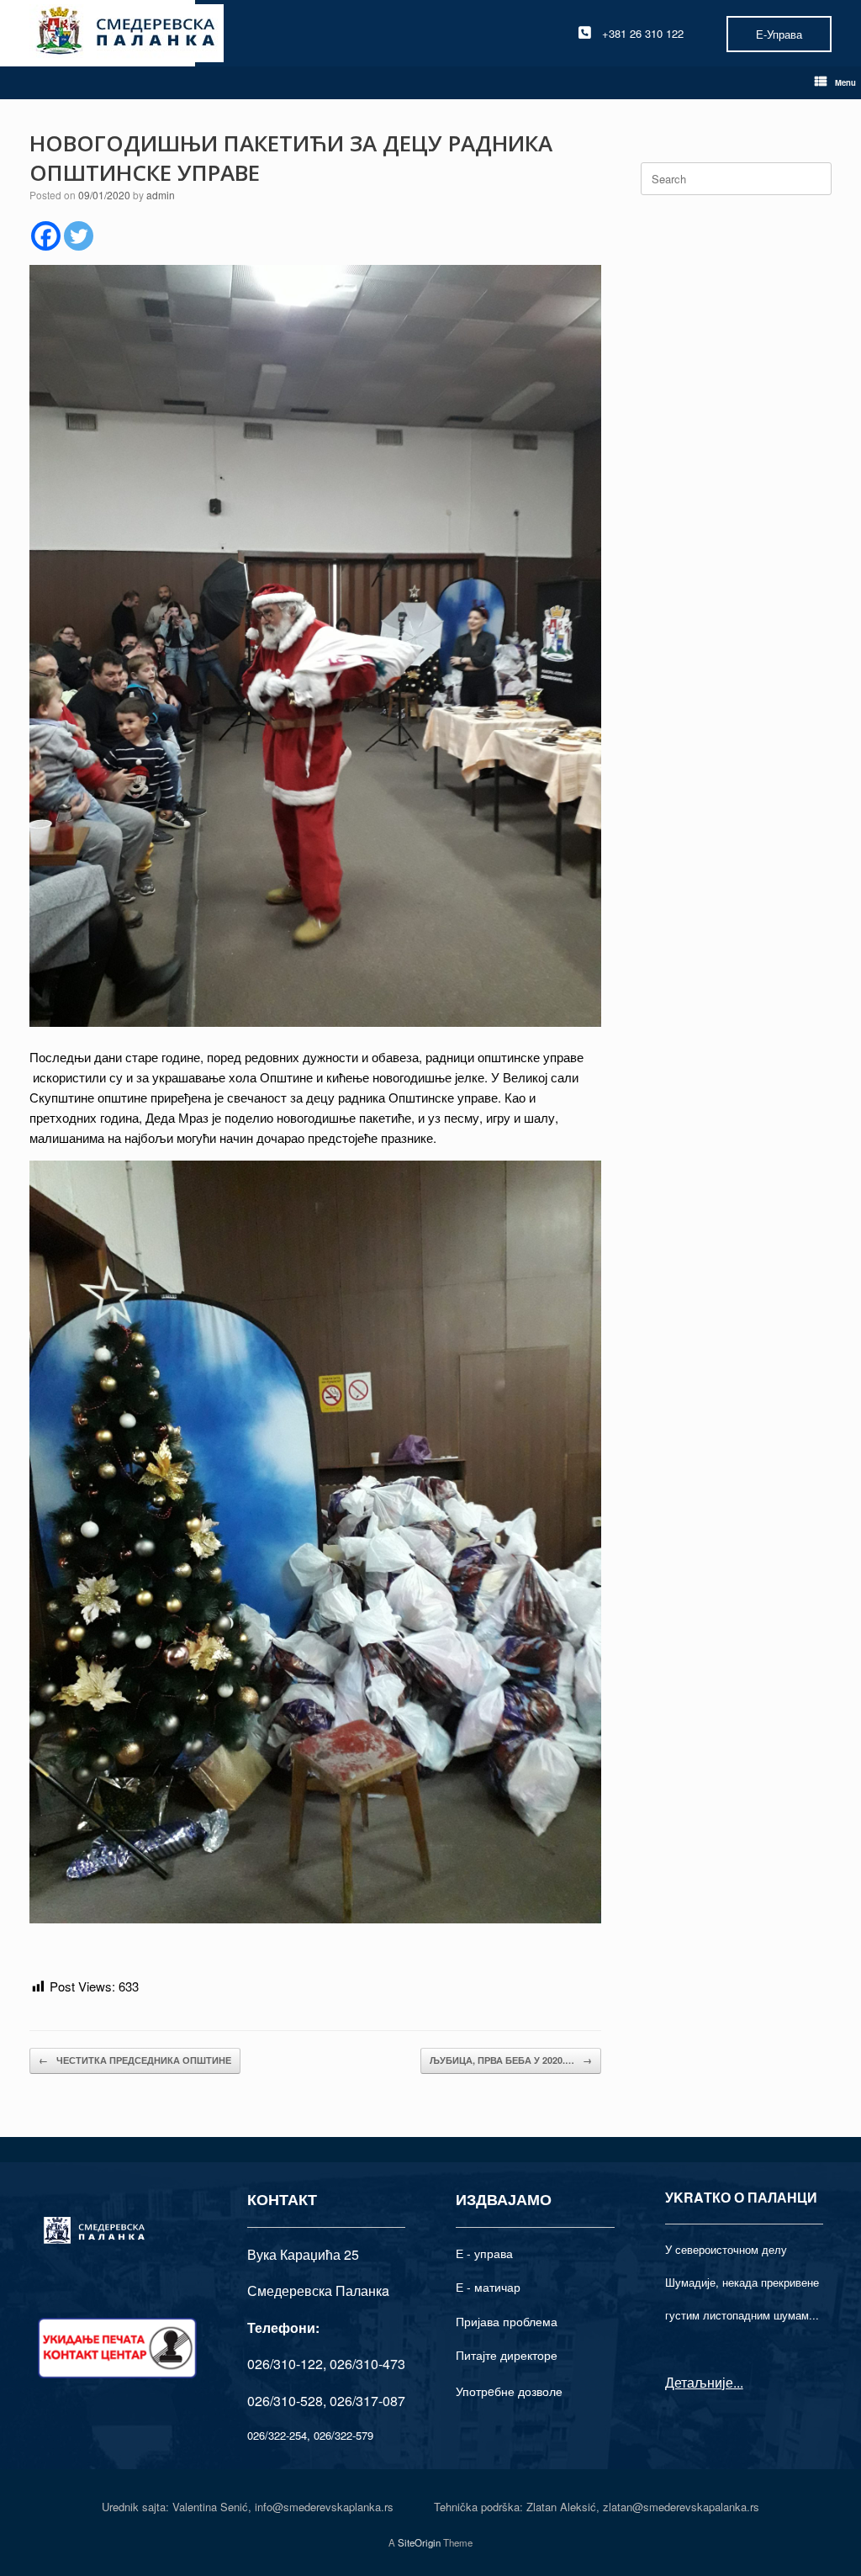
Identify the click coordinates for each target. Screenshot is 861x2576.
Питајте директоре (507, 2355)
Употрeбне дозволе (509, 2391)
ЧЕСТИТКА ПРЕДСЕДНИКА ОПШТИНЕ (135, 2060)
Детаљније (699, 2382)
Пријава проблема (507, 2321)
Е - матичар (488, 2287)
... (738, 2382)
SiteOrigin (419, 2542)
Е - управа (484, 2253)
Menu (845, 82)
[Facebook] (46, 236)
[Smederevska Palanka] (127, 33)
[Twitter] (79, 236)
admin (161, 195)
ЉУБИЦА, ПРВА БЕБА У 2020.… (511, 2060)
